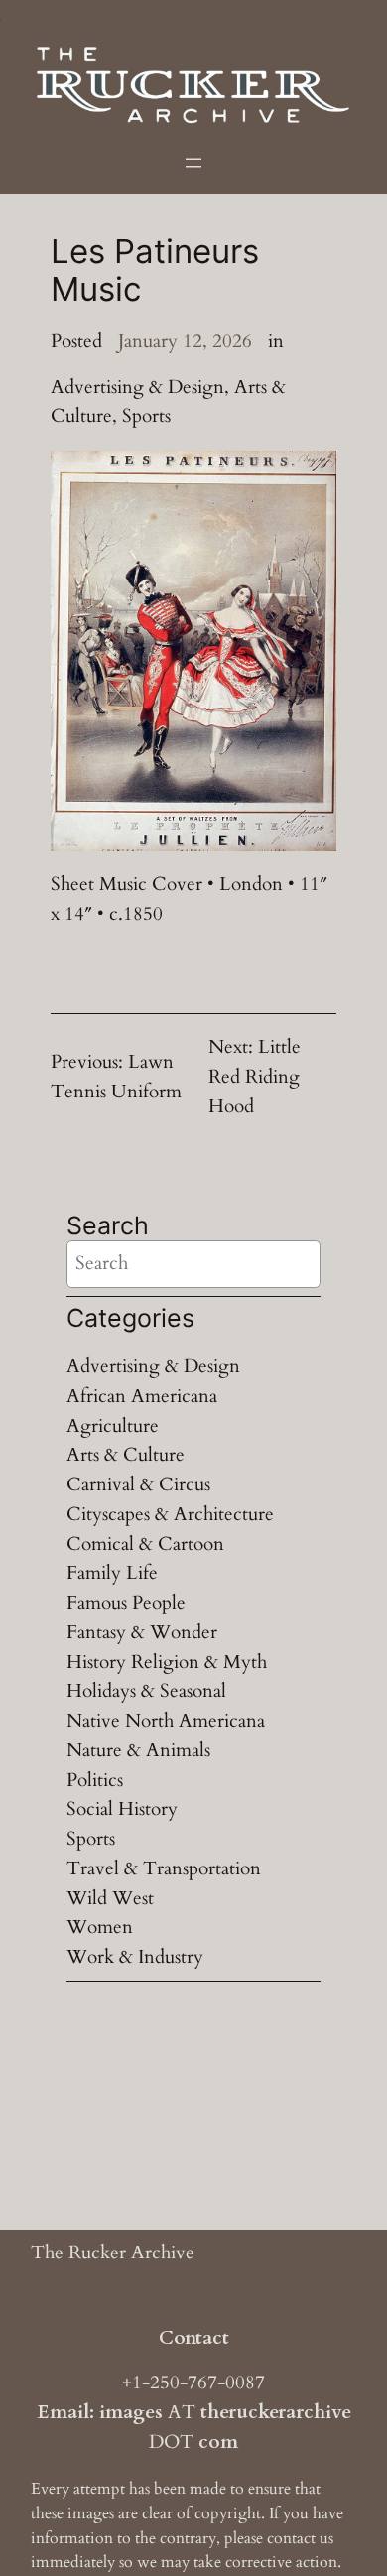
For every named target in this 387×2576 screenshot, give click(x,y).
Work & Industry (135, 1957)
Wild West (110, 1898)
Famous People (126, 1603)
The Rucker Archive (113, 2253)
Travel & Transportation (164, 1868)
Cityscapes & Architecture (170, 1514)
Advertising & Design (137, 387)
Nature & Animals (138, 1750)
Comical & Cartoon (145, 1544)
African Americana (142, 1396)
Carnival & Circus (138, 1484)
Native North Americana (166, 1721)
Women (100, 1927)
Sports (146, 416)
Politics (95, 1780)
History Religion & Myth (167, 1662)
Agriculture (113, 1426)
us (326, 2538)
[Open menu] (193, 163)
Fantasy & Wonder (142, 1632)
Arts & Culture (126, 1455)
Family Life (112, 1573)
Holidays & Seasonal (146, 1691)
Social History (122, 1809)
